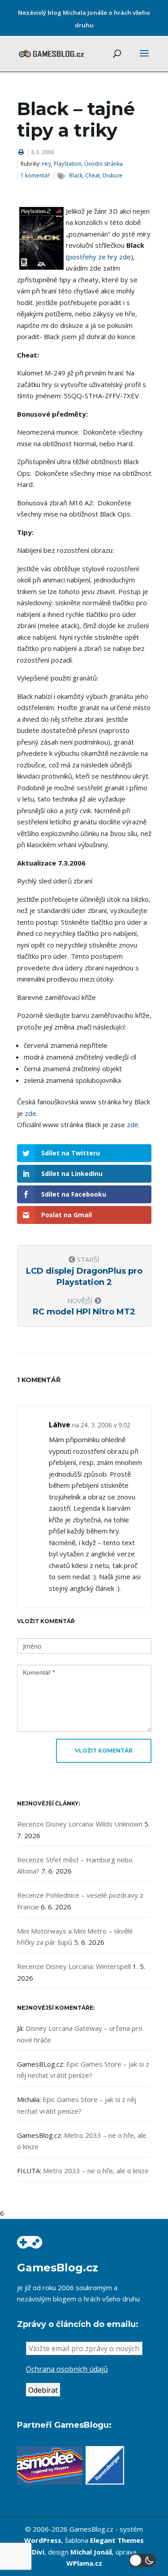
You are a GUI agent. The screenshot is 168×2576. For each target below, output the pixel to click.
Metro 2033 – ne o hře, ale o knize (96, 2171)
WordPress (43, 2540)
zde (30, 1113)
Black (76, 175)
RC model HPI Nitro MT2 (84, 1312)
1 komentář (35, 175)
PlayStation (68, 164)
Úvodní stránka (103, 164)
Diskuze (112, 175)
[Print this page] (21, 152)
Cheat (93, 175)
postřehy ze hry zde (99, 257)
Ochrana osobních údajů (67, 2369)
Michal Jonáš (91, 2552)
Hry (47, 164)
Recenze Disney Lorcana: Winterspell (74, 1966)
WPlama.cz (84, 2563)
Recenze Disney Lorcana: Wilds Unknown (80, 1824)
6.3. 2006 (43, 152)
